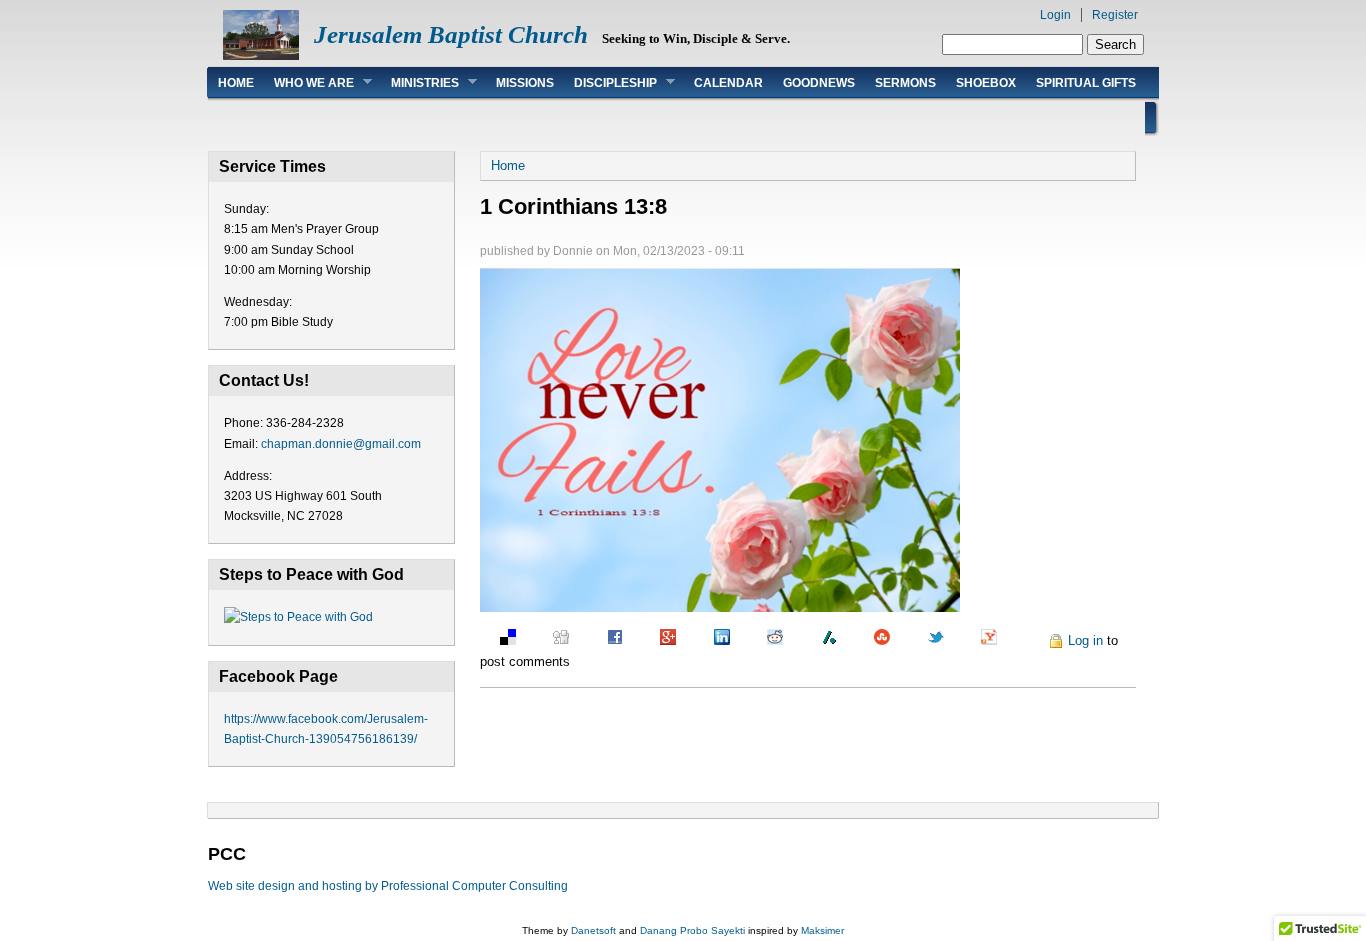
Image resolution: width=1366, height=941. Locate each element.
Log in (1085, 640)
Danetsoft (593, 930)
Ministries (420, 82)
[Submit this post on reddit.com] (765, 640)
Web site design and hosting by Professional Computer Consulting (388, 886)
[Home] (261, 55)
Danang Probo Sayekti (692, 930)
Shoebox (986, 83)
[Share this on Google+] (658, 640)
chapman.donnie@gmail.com (341, 444)
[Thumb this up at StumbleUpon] (872, 640)
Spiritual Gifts (1086, 83)
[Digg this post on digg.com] (551, 640)
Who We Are (309, 82)
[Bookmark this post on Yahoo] (979, 640)
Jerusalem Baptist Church (451, 34)
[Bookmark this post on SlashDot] (819, 640)
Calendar (728, 83)
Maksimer (822, 930)
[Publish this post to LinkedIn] (712, 640)
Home (236, 83)
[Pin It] (1024, 640)
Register (1115, 15)
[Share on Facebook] (605, 640)
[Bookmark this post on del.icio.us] (498, 640)
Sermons (905, 83)
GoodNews (819, 83)
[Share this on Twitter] (926, 640)
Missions (525, 83)
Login (1055, 15)
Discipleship (610, 82)
